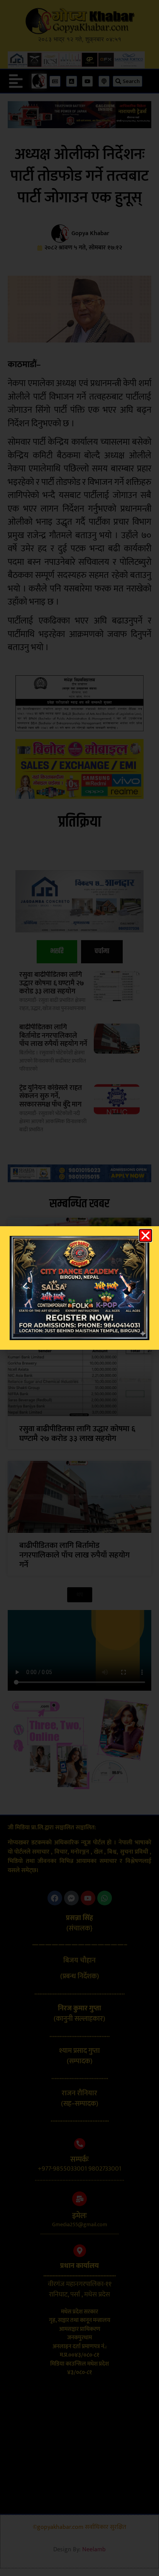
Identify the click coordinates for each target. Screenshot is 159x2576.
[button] (145, 1235)
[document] (79, 1288)
